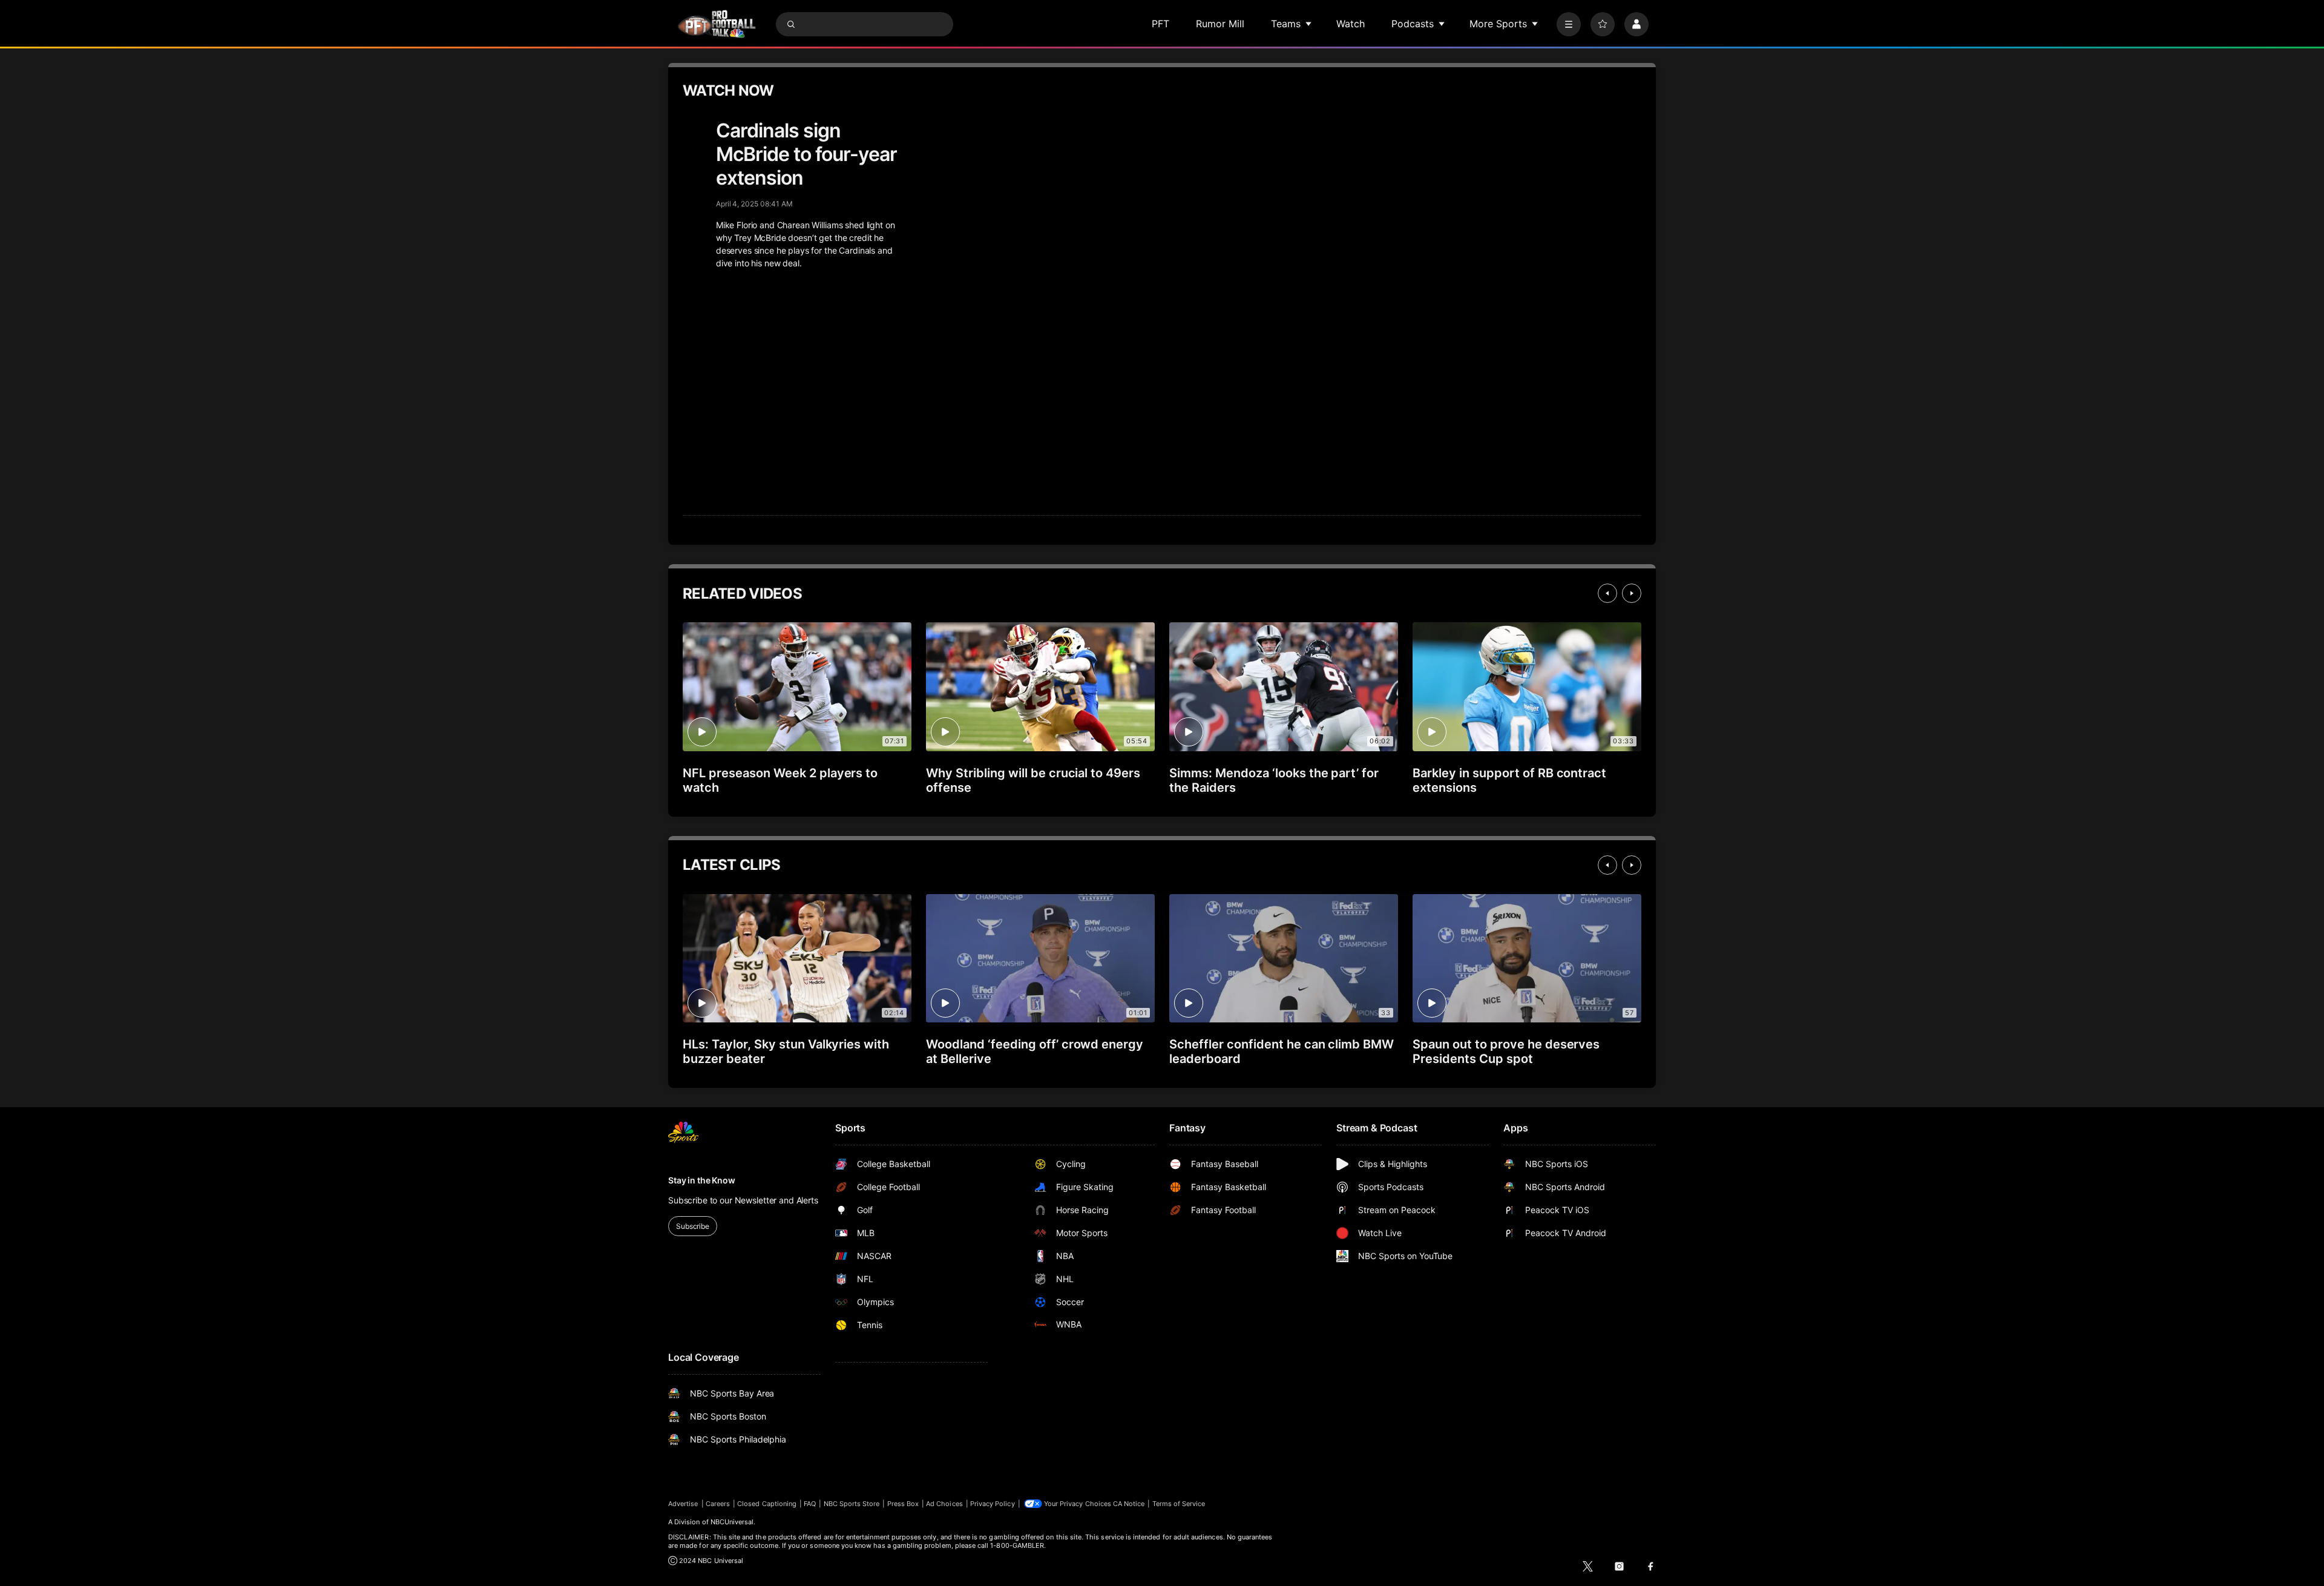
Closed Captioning (767, 1504)
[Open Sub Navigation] (1309, 24)
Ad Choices (944, 1504)
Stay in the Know (702, 1180)
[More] (1569, 24)
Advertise (683, 1504)
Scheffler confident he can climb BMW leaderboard (1282, 1051)
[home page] (717, 24)
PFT (1160, 24)
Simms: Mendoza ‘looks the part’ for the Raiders (1274, 780)
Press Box (903, 1504)
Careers (718, 1504)
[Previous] (1607, 593)
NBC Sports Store (852, 1504)
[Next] (1632, 593)
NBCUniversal (732, 1522)
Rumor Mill (1220, 24)
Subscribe (693, 1226)
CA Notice (1129, 1504)
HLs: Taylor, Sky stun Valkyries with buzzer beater (786, 1051)
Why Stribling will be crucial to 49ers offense (1033, 780)
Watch (1351, 24)
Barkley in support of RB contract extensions (1509, 780)
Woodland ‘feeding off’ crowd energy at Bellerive (1035, 1051)
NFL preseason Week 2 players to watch (780, 780)
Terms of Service (1179, 1504)
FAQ (810, 1504)
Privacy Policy (993, 1504)
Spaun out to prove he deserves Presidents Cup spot (1506, 1051)
